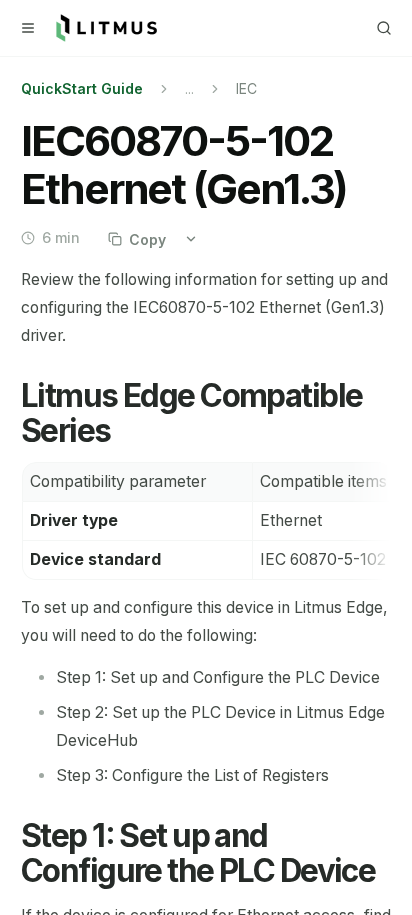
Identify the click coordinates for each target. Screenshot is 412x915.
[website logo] (106, 28)
